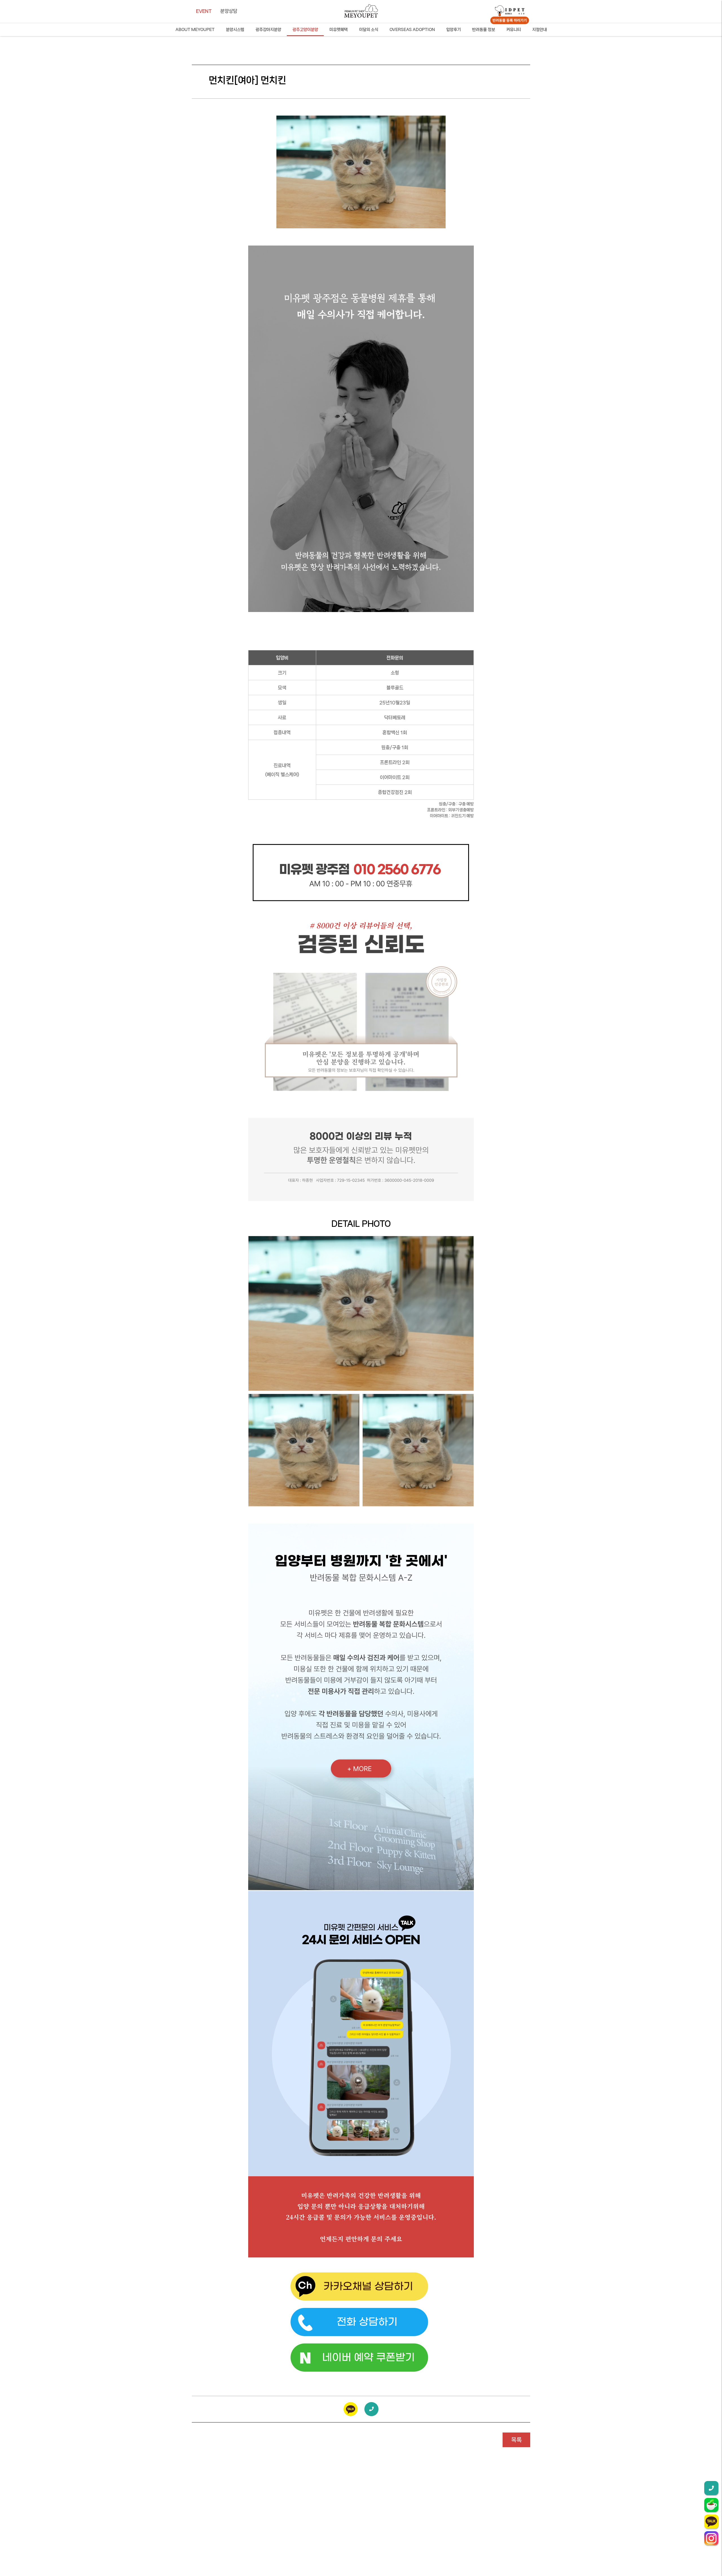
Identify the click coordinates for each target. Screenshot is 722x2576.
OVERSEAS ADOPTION (412, 30)
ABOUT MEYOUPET (195, 30)
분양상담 (229, 11)
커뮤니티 (514, 30)
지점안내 (540, 30)
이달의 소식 (369, 30)
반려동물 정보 (484, 30)
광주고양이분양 (305, 30)
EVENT (204, 11)
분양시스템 (235, 30)
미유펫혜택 (339, 30)
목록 (516, 2440)
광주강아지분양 (268, 30)
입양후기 (454, 30)
